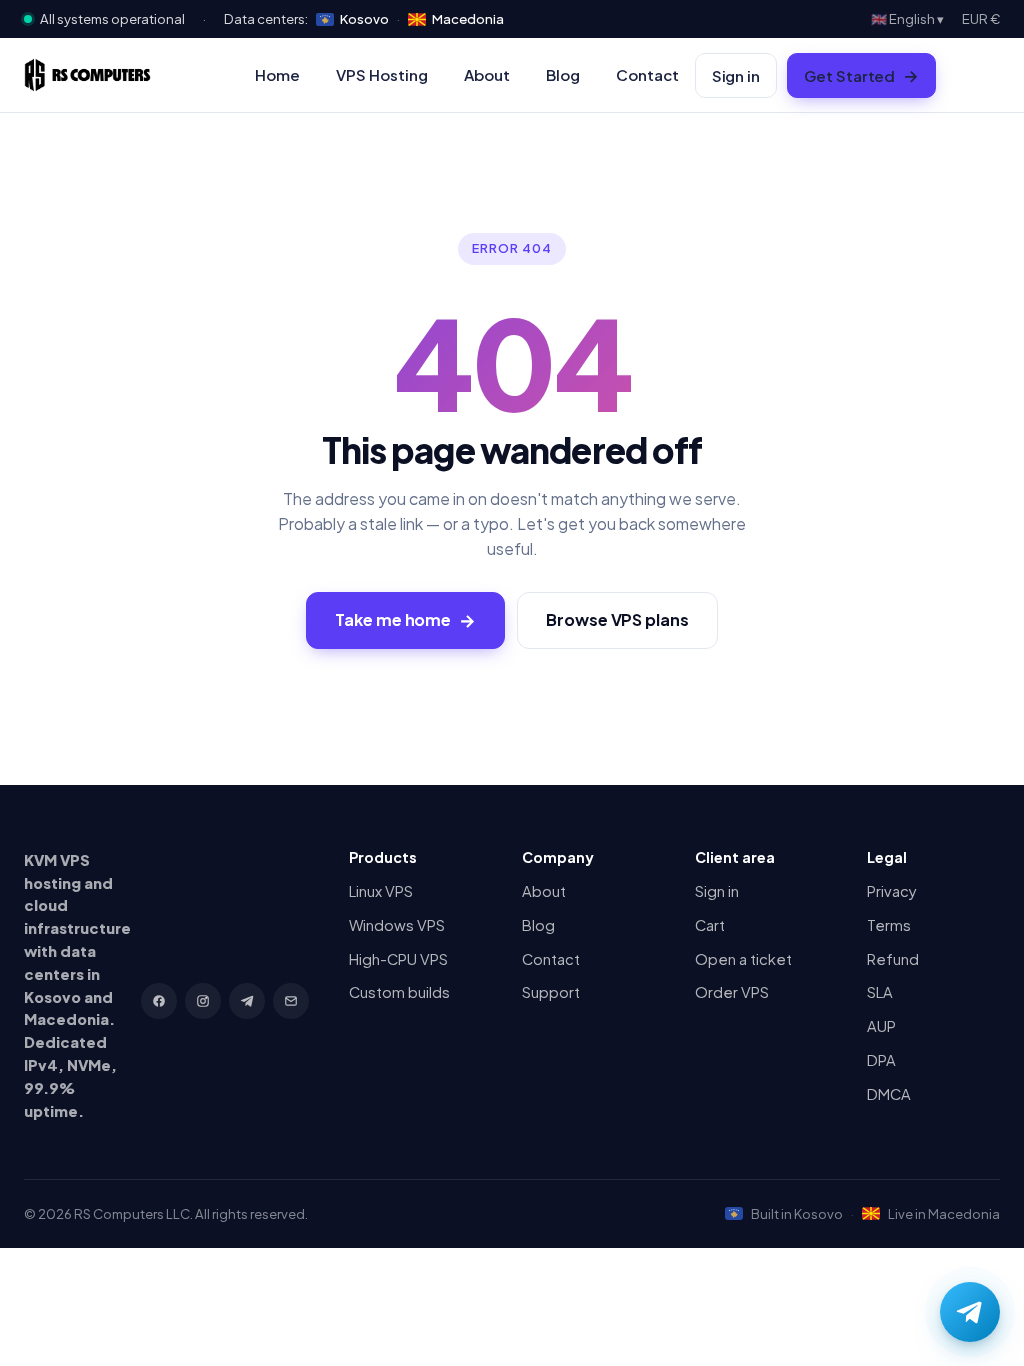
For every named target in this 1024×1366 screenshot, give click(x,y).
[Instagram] (203, 1001)
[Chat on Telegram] (970, 1312)
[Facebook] (159, 1001)
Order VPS (732, 992)
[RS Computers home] (87, 75)
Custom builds (399, 992)
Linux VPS (381, 891)
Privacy (892, 891)
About (487, 74)
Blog (563, 74)
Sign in (736, 75)
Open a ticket (743, 959)
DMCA (889, 1094)
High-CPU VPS (398, 959)
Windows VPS (397, 925)
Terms (889, 925)
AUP (881, 1026)
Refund (893, 959)
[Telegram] (247, 1001)
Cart (710, 925)
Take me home (405, 620)
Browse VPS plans (617, 619)
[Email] (291, 1001)
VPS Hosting (382, 74)
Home (277, 74)
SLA (880, 992)
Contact (647, 74)
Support (551, 992)
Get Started (861, 75)
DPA (881, 1060)
